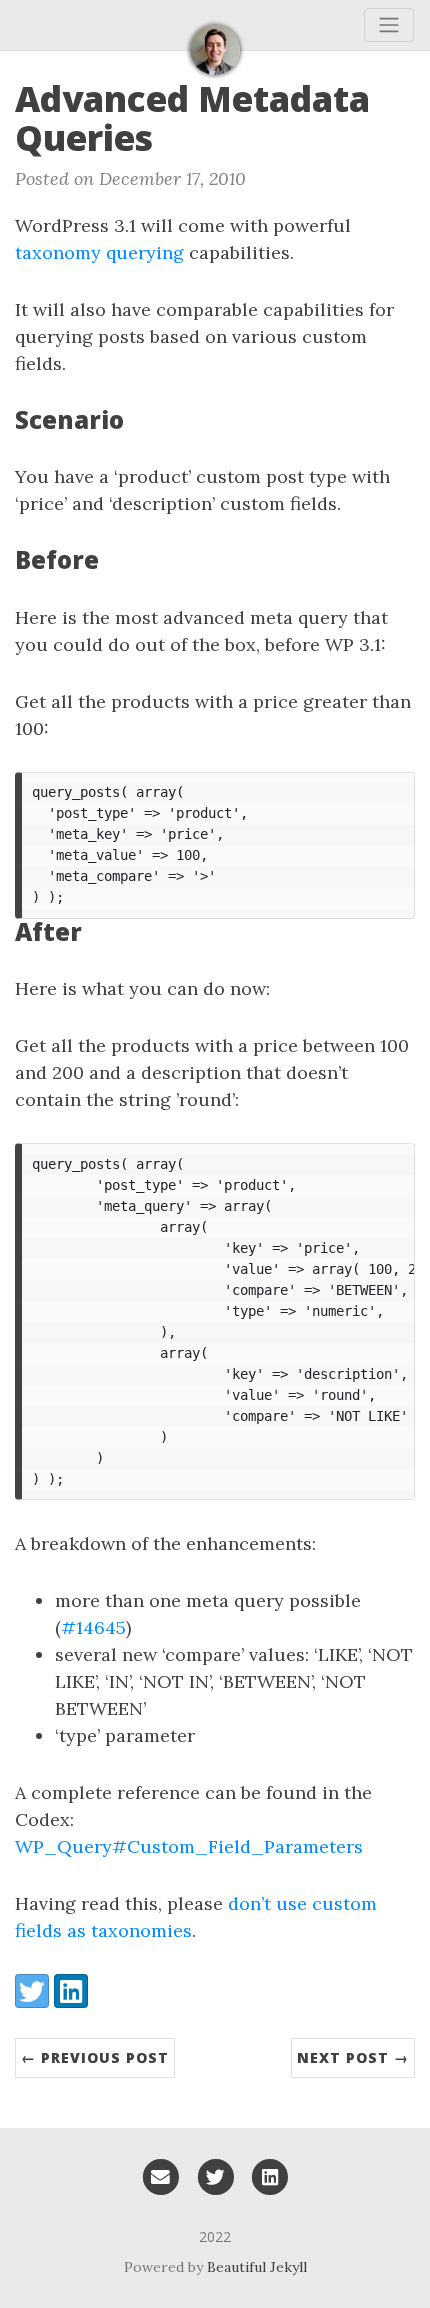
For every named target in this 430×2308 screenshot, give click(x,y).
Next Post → (353, 2057)
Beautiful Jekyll (257, 2267)
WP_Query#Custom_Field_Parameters (189, 1846)
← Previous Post (95, 2057)
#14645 (93, 1627)
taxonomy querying (99, 252)
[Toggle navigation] (389, 25)
